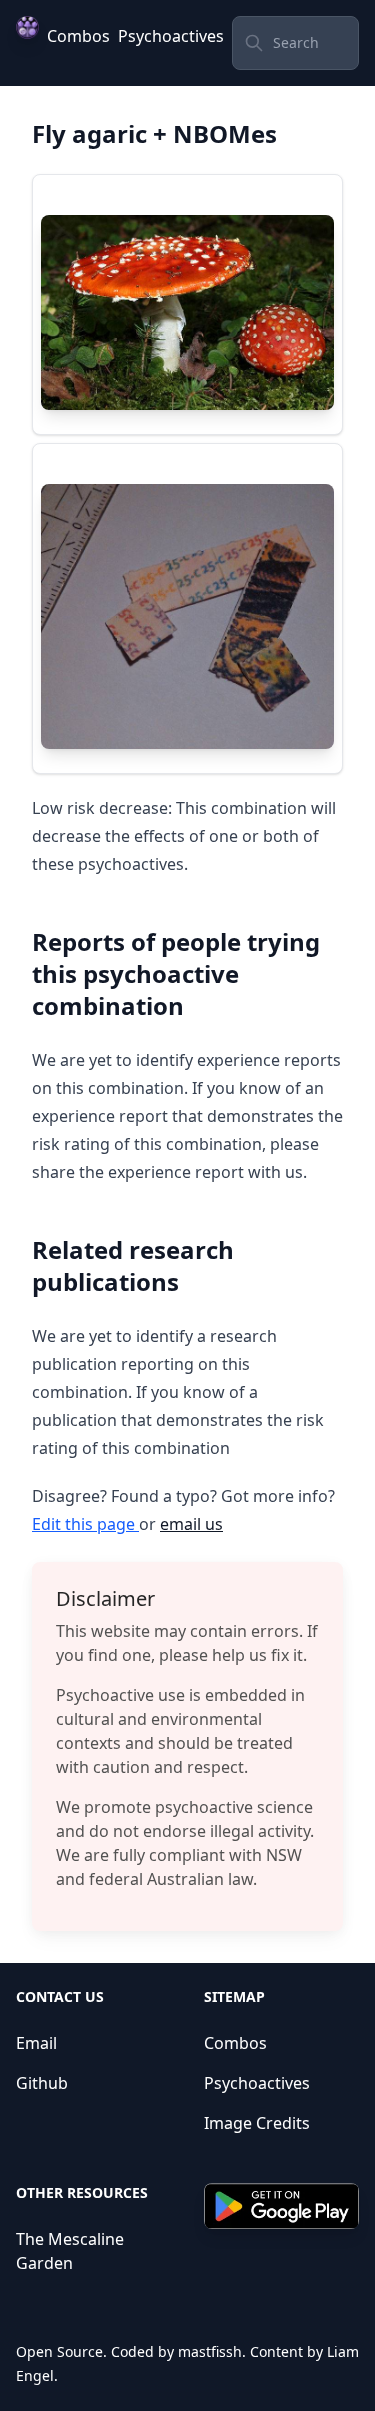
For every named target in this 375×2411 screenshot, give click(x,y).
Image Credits (257, 2123)
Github (42, 2083)
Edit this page (85, 1524)
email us (191, 1524)
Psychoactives (171, 36)
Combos (78, 36)
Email (36, 2043)
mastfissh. (212, 2351)
